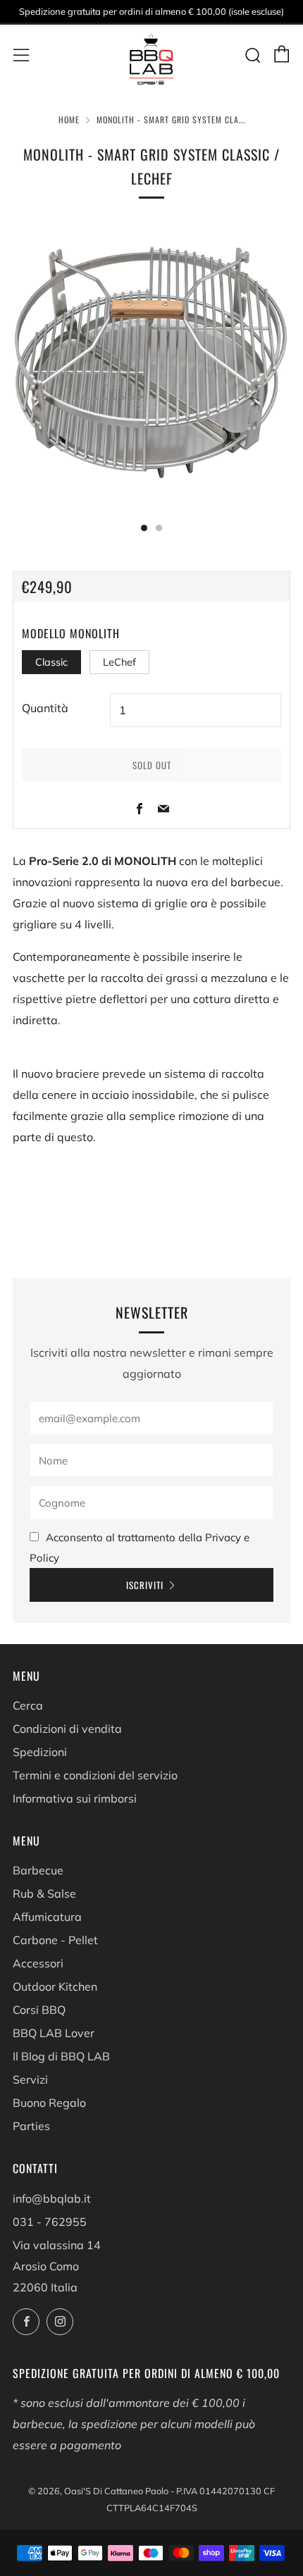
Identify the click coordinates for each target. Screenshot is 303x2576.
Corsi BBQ (39, 2010)
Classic (51, 662)
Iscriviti (145, 1585)
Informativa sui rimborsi (75, 1798)
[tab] (144, 528)
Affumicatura (47, 1917)
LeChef (119, 662)
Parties (31, 2126)
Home (69, 119)
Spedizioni (40, 1752)
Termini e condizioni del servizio (95, 1775)
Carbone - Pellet (55, 1940)
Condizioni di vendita (67, 1729)
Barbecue (38, 1870)
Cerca (28, 1705)
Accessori (38, 1963)
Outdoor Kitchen (55, 1986)
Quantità (45, 708)
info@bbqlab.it (52, 2198)
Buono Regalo (49, 2103)
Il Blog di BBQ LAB (61, 2056)
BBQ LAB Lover (54, 2033)
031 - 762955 (50, 2222)
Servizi (30, 2079)
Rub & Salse (44, 1893)
